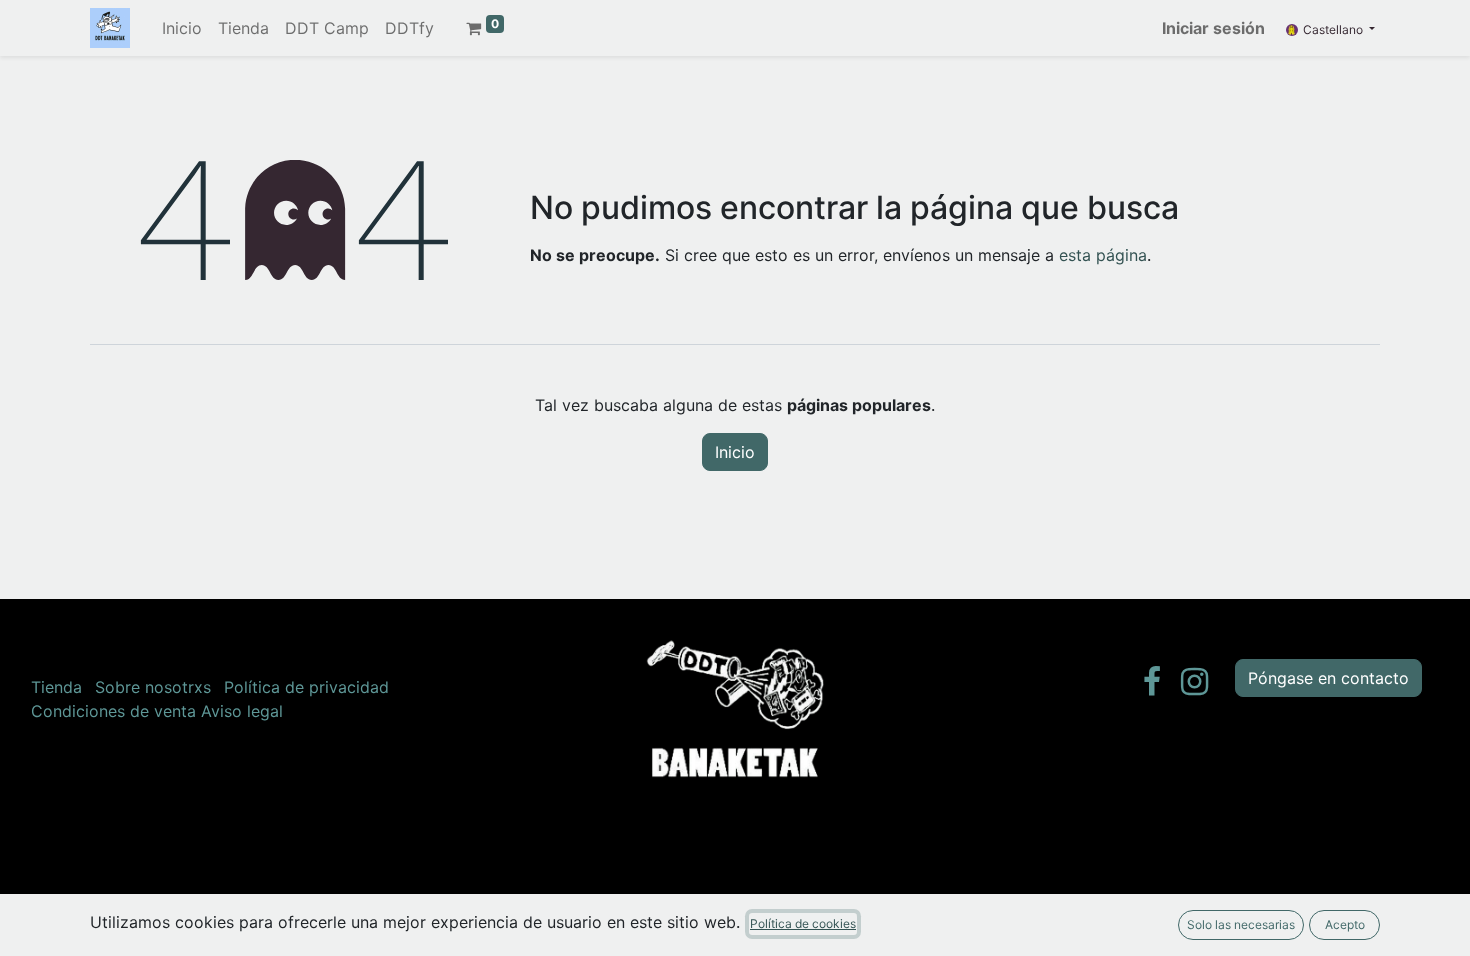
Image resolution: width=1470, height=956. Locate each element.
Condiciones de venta (113, 711)
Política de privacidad (306, 687)
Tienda (56, 687)
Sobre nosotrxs (153, 687)
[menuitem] (182, 28)
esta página (1103, 255)
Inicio (735, 452)
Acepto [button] (1345, 924)
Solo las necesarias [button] (1241, 924)
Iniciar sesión (1213, 28)
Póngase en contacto (1328, 678)
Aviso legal (242, 711)
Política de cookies (803, 923)
